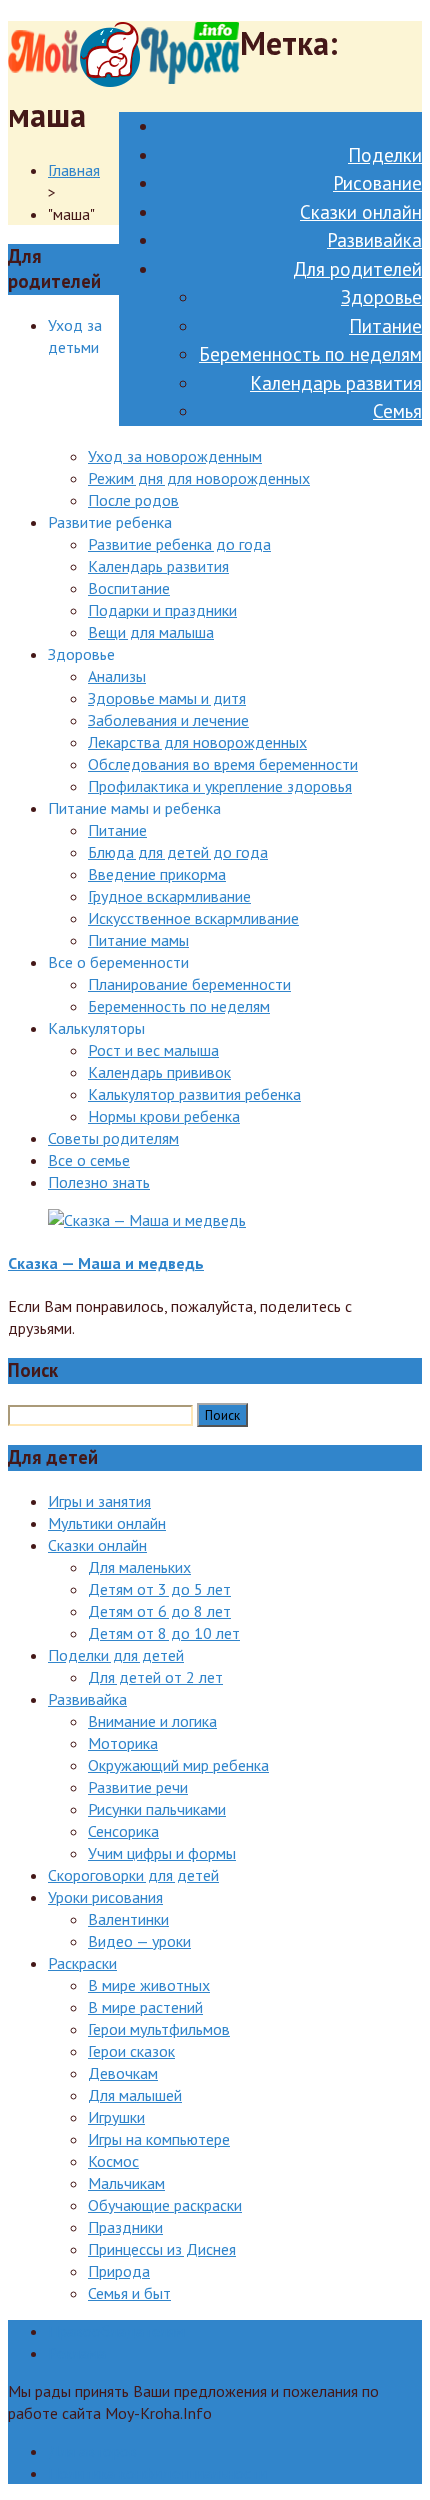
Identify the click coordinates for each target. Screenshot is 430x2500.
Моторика (123, 1743)
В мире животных (149, 1985)
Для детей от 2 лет (155, 1677)
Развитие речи (138, 1787)
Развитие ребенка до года (179, 544)
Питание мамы (138, 940)
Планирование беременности (189, 984)
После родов (133, 500)
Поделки (385, 155)
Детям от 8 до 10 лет (164, 1633)
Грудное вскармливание (169, 896)
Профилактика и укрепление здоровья (220, 786)
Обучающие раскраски (165, 2205)
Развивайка (374, 240)
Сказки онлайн (361, 212)
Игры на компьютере (159, 2139)
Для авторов (92, 2451)
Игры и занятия (99, 1501)
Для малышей (135, 2095)
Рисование (377, 183)
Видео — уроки (139, 1941)
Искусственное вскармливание (193, 918)
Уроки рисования (105, 1897)
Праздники (125, 2227)
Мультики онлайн (107, 1523)
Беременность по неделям (310, 354)
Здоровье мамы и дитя (167, 698)
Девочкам (123, 2073)
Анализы (117, 676)
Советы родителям (113, 1138)
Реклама (77, 2353)
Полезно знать (99, 1182)
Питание (385, 326)
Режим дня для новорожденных (199, 478)
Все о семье (89, 1160)
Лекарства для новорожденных (197, 742)
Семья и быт (129, 2293)
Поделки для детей (116, 1655)
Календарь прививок (159, 1072)
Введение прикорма (157, 874)
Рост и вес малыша (153, 1050)
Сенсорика (123, 1831)
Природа (119, 2271)
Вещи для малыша (151, 632)
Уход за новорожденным (175, 456)
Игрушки (116, 2117)
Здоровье (381, 297)
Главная (74, 170)
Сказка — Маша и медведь (106, 1263)
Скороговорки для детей (133, 1875)
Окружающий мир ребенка (178, 1765)
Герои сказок (131, 2051)
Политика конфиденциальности (157, 2473)
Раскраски (82, 1963)
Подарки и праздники (162, 610)
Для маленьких (139, 1567)
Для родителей (357, 269)
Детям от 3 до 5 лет (159, 1589)
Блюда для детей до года (178, 852)
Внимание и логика (152, 1721)
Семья (397, 411)
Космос (113, 2161)
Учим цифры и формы (162, 1853)
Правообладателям (116, 2331)
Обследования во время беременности (223, 764)
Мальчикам (126, 2183)
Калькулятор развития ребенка (194, 1094)
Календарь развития (336, 383)
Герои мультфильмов (159, 2029)
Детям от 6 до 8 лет (159, 1611)
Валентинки (128, 1919)
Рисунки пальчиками (157, 1809)
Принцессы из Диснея (162, 2249)
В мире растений (145, 2007)
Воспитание (129, 588)
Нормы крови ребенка (164, 1116)
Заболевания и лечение (168, 720)
